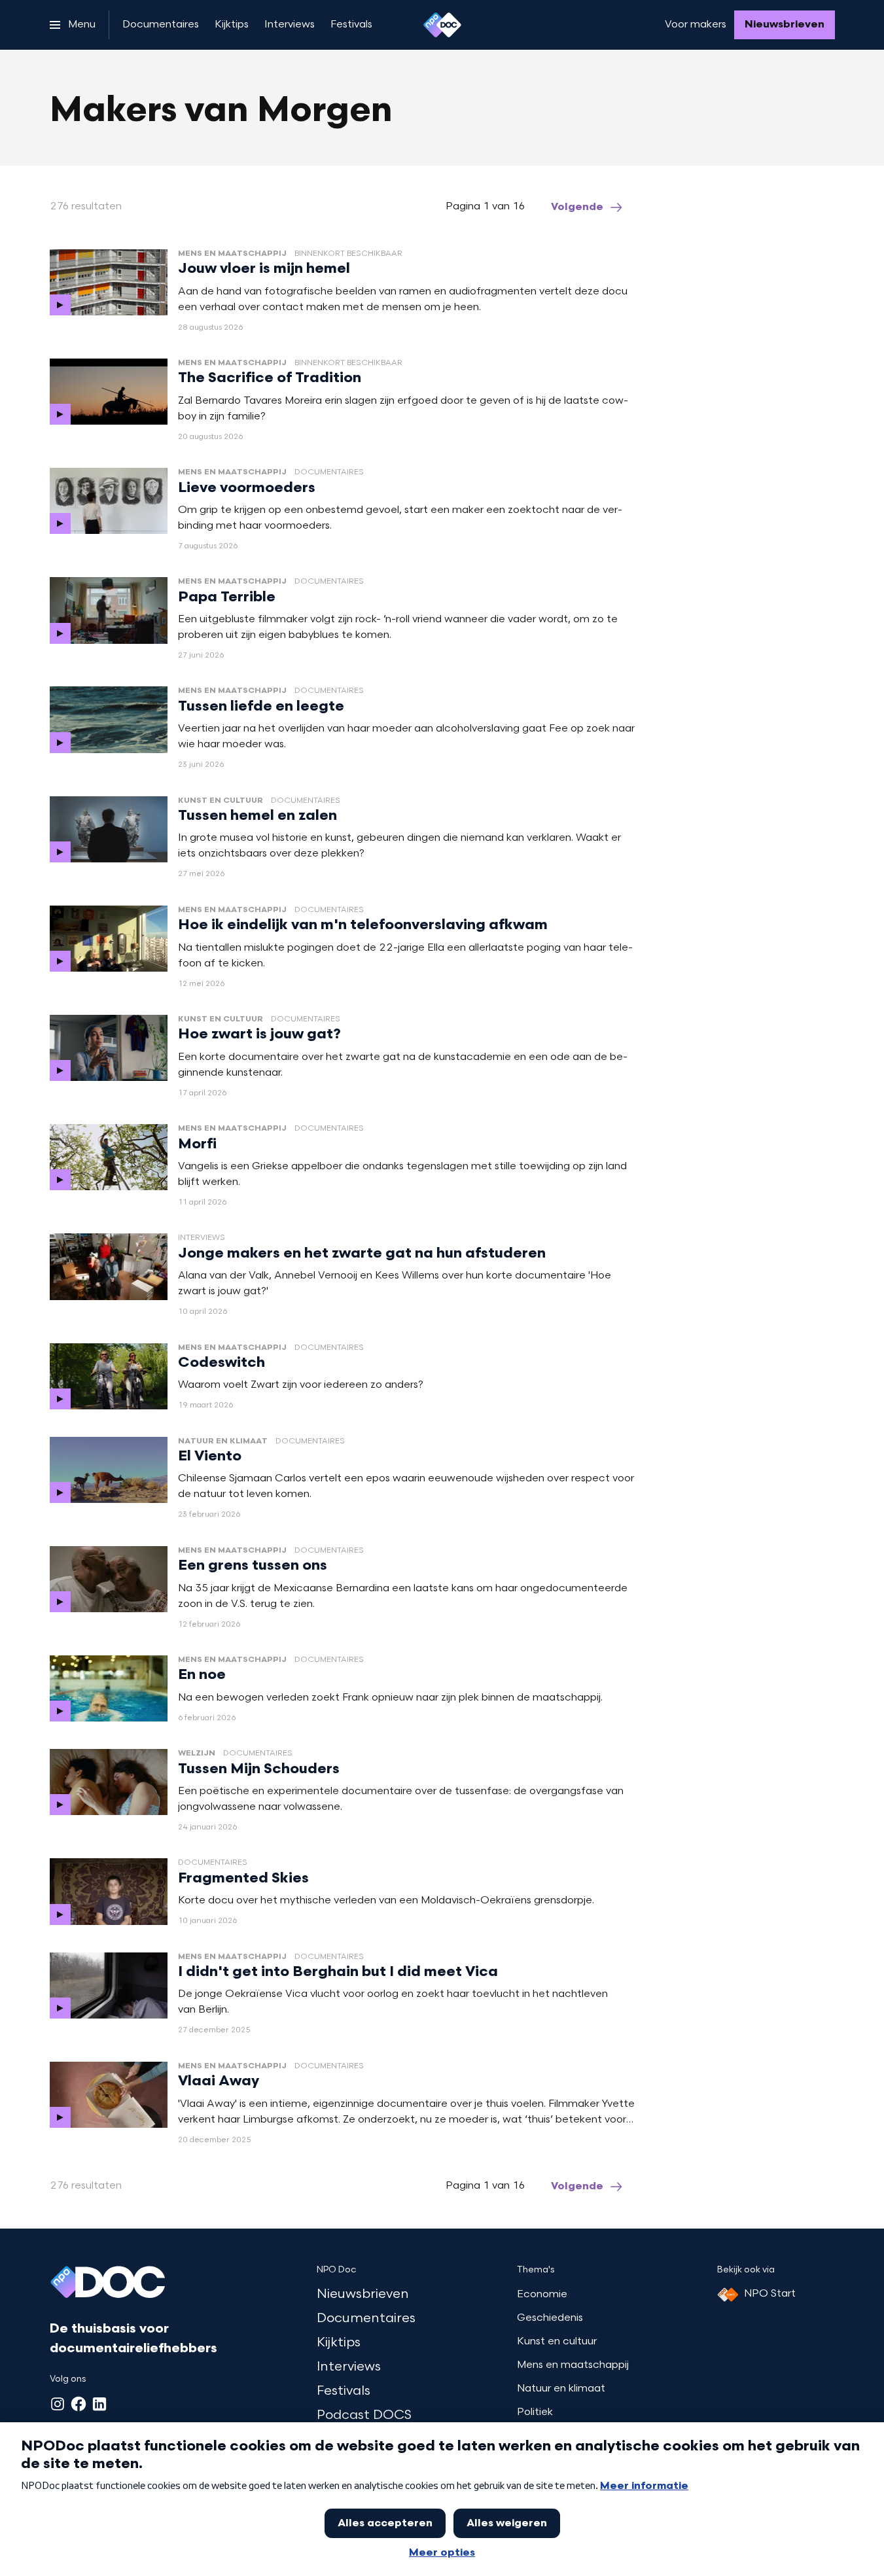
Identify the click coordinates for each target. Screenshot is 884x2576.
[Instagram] (58, 2404)
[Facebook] (79, 2404)
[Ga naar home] (442, 25)
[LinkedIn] (99, 2404)
